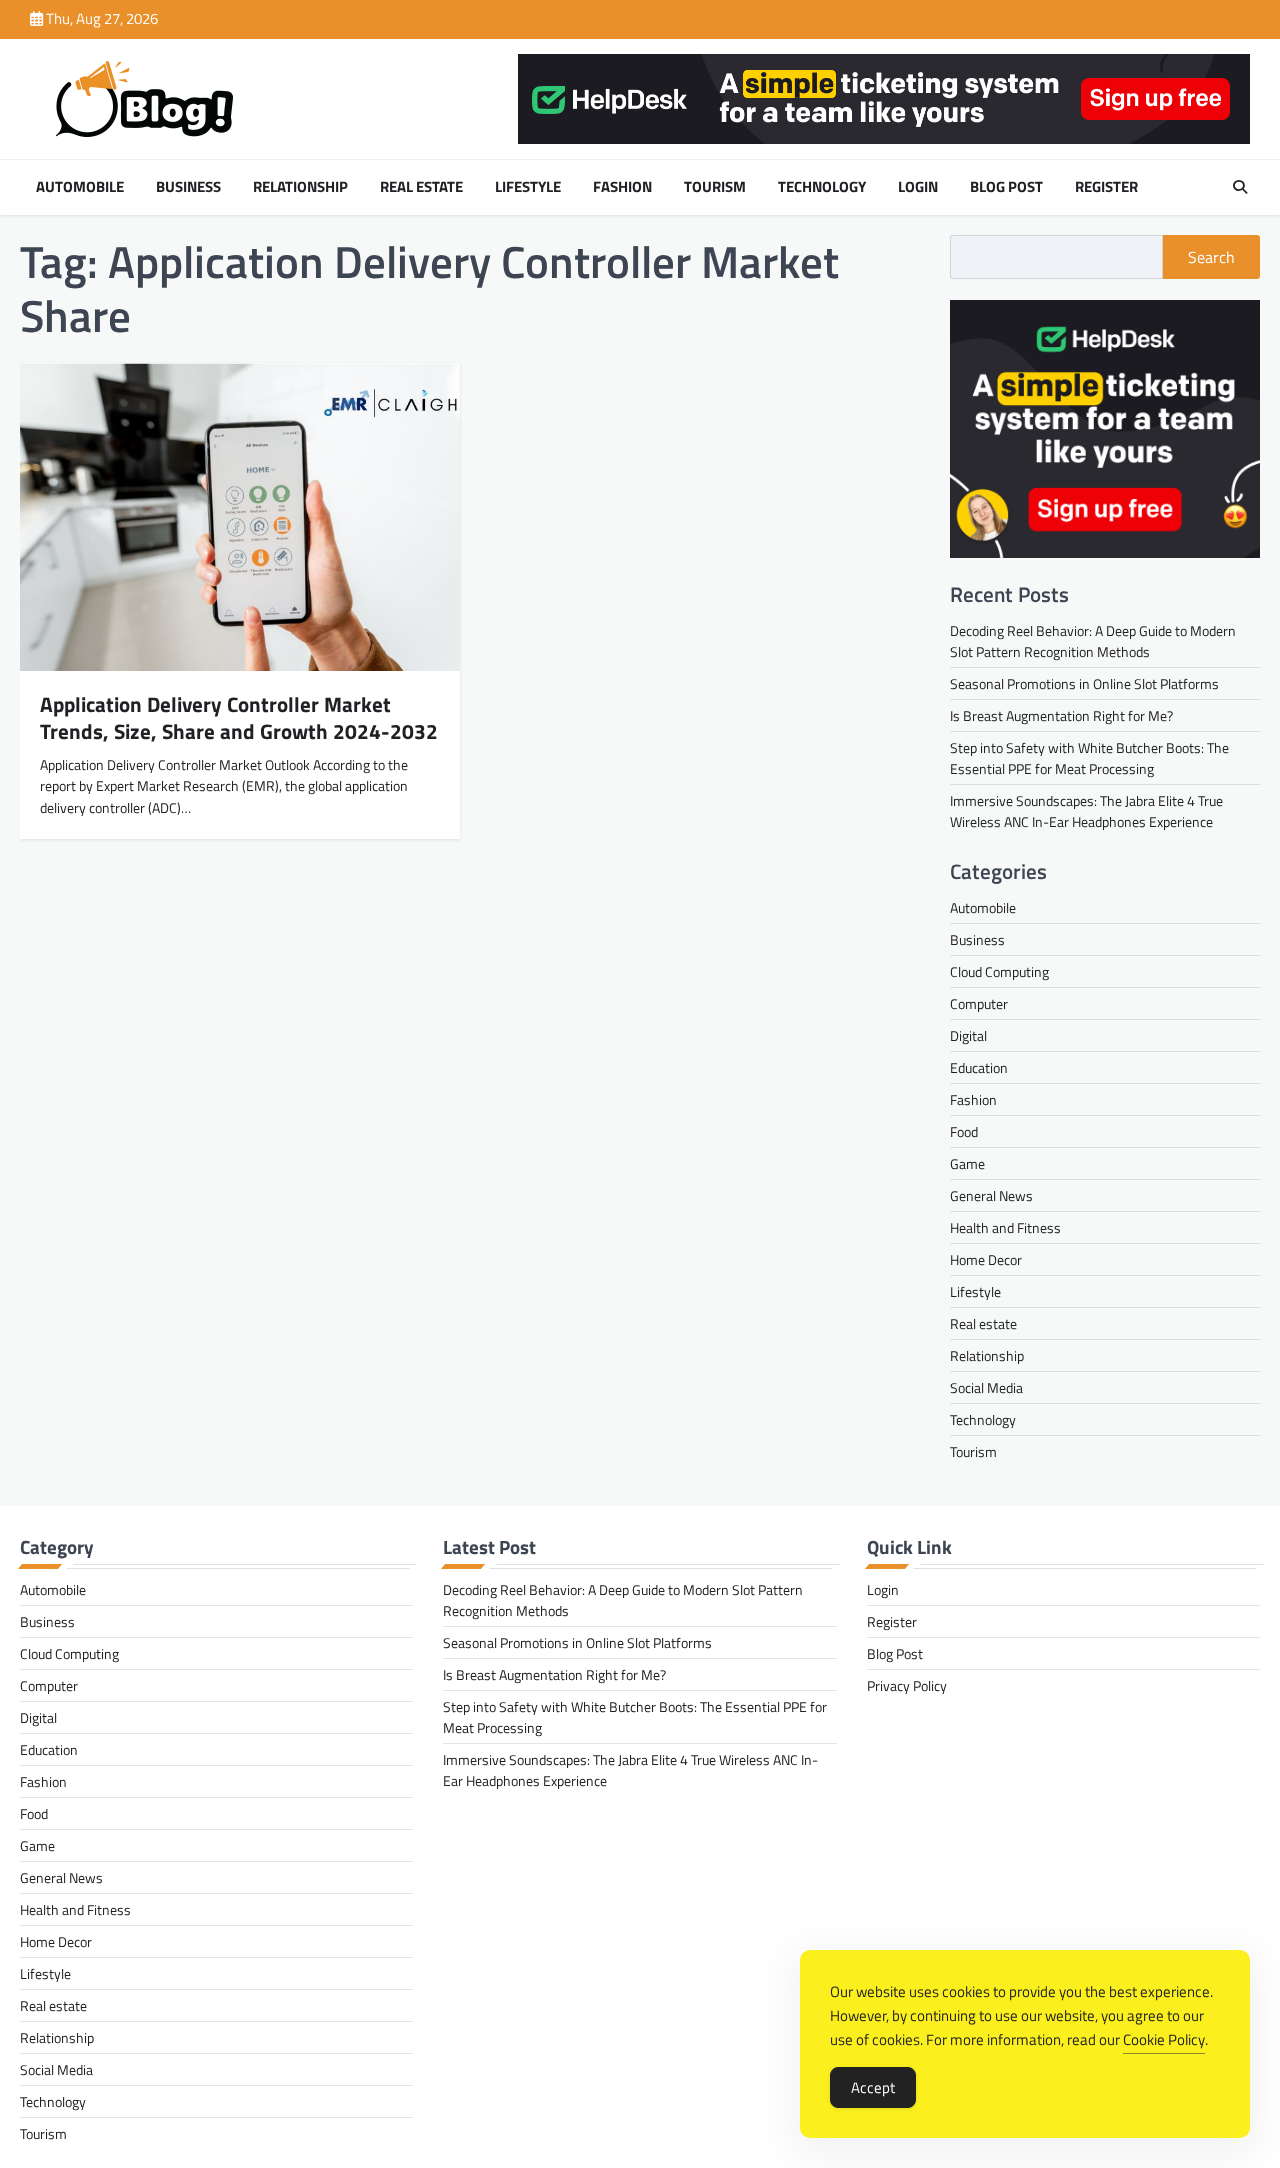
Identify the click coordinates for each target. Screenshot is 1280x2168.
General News (991, 1195)
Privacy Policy (907, 1685)
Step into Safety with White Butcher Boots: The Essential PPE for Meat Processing (1089, 758)
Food (964, 1131)
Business (188, 187)
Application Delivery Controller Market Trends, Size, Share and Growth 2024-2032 (239, 717)
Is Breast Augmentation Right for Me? (1061, 715)
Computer (979, 1003)
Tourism (715, 187)
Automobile (80, 187)
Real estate (421, 187)
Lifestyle (528, 187)
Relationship (300, 187)
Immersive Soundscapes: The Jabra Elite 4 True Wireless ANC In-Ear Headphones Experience (1086, 811)
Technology (822, 187)
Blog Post (1006, 187)
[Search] (1240, 187)
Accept (873, 2087)
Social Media (986, 1387)
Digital (968, 1035)
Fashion (622, 187)
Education (979, 1067)
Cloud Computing (999, 971)
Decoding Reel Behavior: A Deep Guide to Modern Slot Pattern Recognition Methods (1093, 641)
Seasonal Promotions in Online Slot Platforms (1084, 683)
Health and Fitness (1005, 1227)
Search (1211, 257)
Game (967, 1163)
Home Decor (986, 1259)
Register (1106, 187)
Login (918, 187)
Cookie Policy (1164, 2039)
